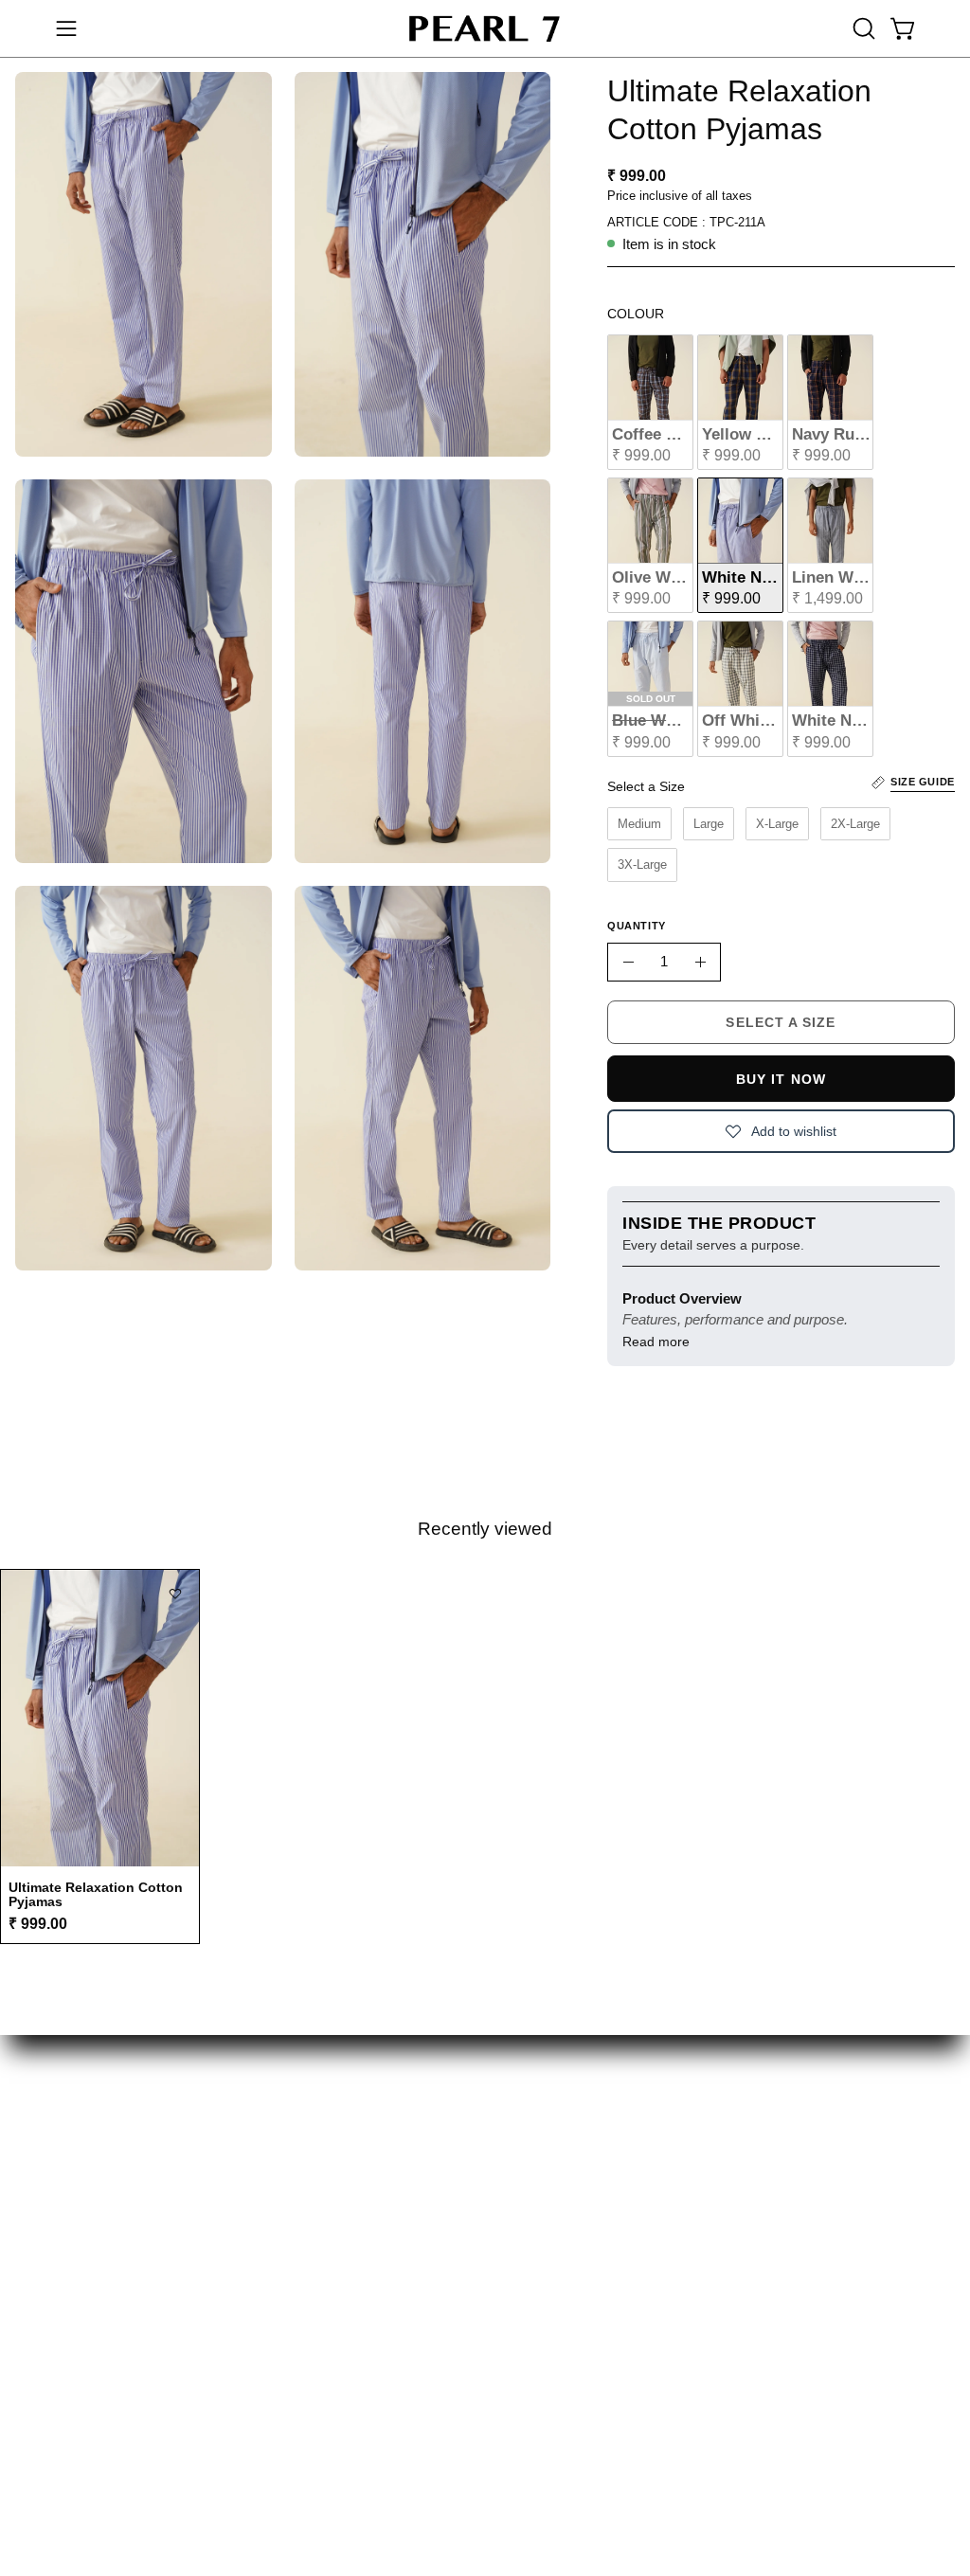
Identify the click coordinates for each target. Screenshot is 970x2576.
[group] (485, 1756)
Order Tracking (608, 2195)
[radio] (650, 402)
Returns (312, 2222)
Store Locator (828, 2146)
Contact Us (591, 2224)
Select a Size (646, 786)
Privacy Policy (826, 2224)
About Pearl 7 (332, 2249)
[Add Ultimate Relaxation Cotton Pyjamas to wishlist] (175, 1594)
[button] (862, 28)
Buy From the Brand (355, 2165)
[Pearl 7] (485, 28)
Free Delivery (332, 2193)
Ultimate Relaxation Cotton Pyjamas (96, 1894)
